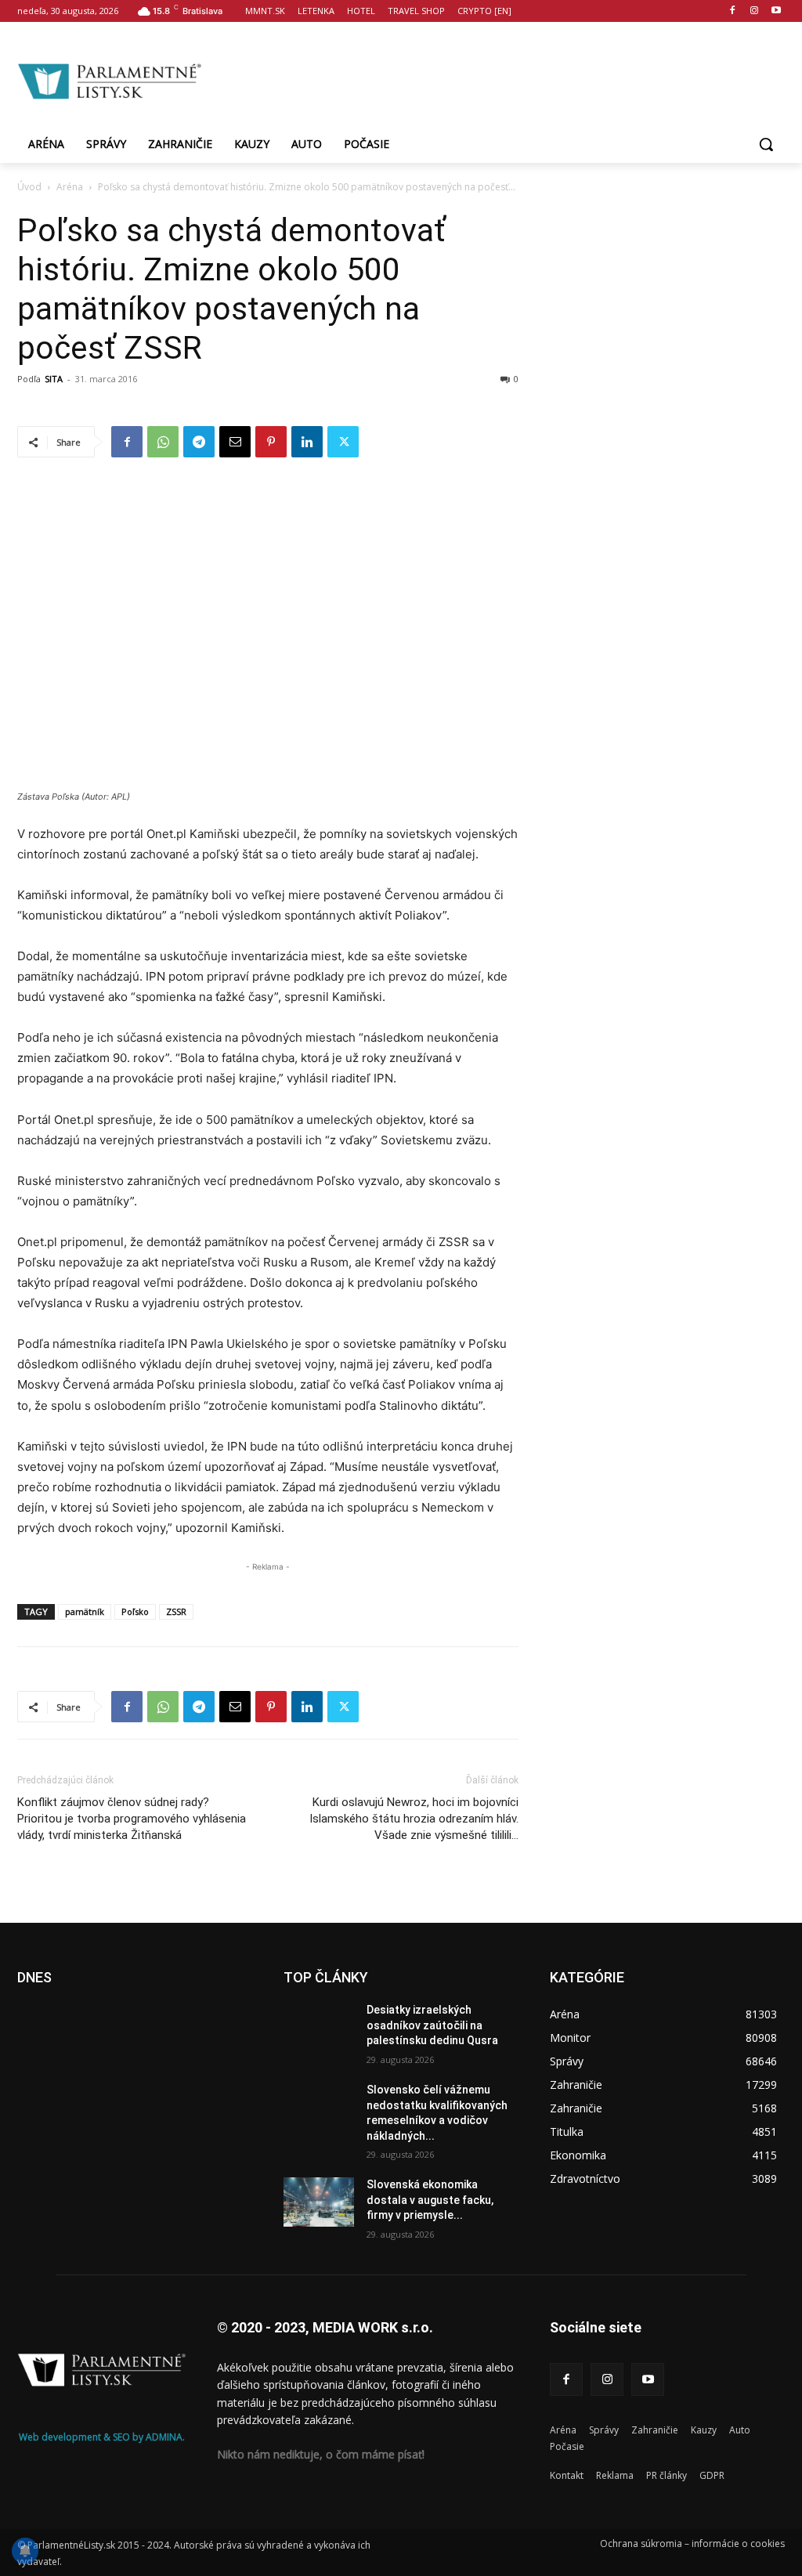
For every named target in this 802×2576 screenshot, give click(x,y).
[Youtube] (776, 11)
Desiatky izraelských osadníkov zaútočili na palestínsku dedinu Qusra (432, 2025)
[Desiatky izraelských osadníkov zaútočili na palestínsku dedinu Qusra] (319, 2027)
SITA (54, 379)
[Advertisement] (493, 79)
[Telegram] (199, 442)
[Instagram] (754, 11)
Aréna (70, 187)
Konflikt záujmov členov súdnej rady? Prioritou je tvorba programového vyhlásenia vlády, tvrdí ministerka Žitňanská (132, 1819)
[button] (766, 144)
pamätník (85, 1611)
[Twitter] (343, 442)
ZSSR (176, 1611)
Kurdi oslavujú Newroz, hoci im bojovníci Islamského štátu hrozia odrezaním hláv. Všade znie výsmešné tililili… (414, 1819)
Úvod (29, 187)
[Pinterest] (271, 442)
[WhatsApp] (163, 442)
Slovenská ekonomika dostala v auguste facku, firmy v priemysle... (430, 2200)
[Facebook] (733, 11)
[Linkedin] (307, 442)
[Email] (235, 442)
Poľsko (135, 1611)
